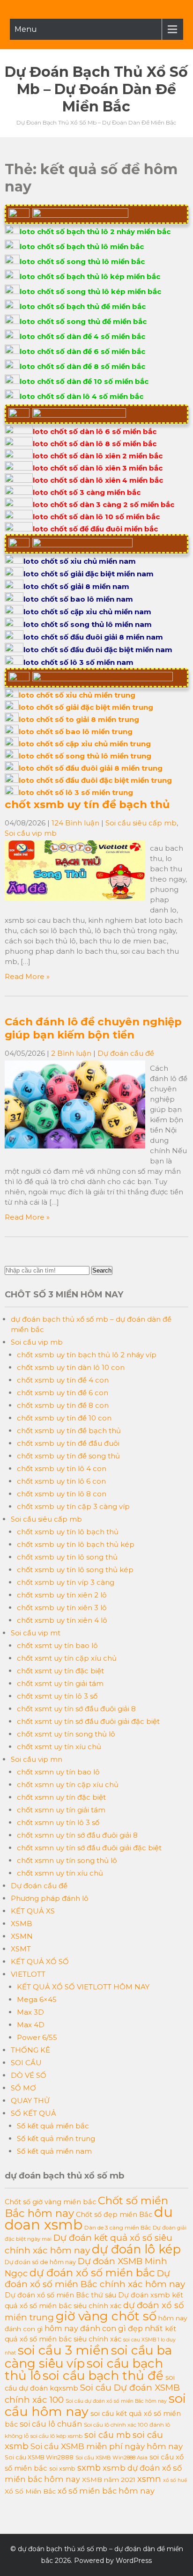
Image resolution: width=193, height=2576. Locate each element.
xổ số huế (175, 2480)
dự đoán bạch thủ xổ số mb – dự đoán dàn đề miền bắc (96, 89)
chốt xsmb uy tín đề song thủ (68, 1456)
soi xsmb (62, 2469)
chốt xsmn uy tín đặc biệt (61, 1797)
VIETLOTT (28, 1974)
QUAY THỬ (30, 2101)
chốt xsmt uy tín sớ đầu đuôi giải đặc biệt (88, 1721)
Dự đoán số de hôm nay (40, 2262)
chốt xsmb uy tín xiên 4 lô (62, 1620)
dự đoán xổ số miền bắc (92, 2273)
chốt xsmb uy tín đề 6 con (63, 1393)
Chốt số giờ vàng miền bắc (50, 2202)
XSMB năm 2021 (109, 2480)
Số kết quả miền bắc (53, 2126)
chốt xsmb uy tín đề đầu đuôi (68, 1443)
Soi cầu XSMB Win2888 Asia (111, 2458)
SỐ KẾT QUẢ (33, 2113)
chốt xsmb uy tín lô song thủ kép (75, 1570)
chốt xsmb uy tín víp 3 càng (66, 1582)
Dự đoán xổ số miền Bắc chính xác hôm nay (95, 2279)
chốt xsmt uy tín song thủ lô (66, 1734)
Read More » (27, 976)
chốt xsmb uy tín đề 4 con (63, 1380)
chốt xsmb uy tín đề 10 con (64, 1418)
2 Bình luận (71, 1053)
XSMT (21, 1949)
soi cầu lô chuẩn (51, 2424)
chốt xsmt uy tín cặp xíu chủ (67, 1658)
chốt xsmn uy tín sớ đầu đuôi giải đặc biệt (89, 1848)
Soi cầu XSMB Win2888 (39, 2457)
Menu (26, 29)
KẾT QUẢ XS (33, 1911)
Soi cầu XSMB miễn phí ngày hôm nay (107, 2446)
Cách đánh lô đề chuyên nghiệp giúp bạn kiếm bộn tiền (93, 1028)
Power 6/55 (37, 2037)
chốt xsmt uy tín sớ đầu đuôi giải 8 (76, 1709)
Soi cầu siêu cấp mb (141, 823)
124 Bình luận (75, 823)
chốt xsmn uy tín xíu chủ (60, 1873)
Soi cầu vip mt (36, 1633)
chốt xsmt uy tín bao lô (57, 1645)
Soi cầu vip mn (37, 1759)
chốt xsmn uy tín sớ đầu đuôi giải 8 (77, 1835)
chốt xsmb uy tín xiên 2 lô (62, 1595)
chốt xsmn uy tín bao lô (58, 1772)
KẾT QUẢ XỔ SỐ (40, 1961)
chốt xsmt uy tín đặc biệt (60, 1671)
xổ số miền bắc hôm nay (106, 2491)
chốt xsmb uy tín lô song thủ (67, 1557)
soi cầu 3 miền (63, 2350)
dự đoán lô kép (136, 2249)
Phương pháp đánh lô (50, 1898)
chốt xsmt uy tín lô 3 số (57, 1696)
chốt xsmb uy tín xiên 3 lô (62, 1608)
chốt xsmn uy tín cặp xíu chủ (68, 1785)
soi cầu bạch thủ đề (103, 2376)
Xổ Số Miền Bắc (30, 2491)
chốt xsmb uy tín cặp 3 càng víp (73, 1506)
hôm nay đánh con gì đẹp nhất (104, 2328)
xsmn (149, 2479)
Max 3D (30, 2012)
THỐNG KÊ (30, 2050)
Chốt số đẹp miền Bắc (114, 2215)
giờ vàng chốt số (106, 2316)
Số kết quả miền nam (54, 2151)
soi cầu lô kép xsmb (56, 2436)
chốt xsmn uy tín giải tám (61, 1810)
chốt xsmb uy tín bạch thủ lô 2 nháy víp (87, 1355)
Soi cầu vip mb (31, 833)
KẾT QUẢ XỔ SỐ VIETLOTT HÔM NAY (83, 1987)
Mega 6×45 (37, 1999)
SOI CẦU (26, 2063)
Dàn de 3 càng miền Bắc (118, 2227)
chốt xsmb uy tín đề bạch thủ (87, 804)
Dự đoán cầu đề (126, 1053)
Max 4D (31, 2025)
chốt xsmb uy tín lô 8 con (62, 1494)
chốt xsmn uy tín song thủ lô (67, 1860)
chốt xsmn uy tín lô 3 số (58, 1822)
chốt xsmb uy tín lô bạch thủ (68, 1532)
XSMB (22, 1924)
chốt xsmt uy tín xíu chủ (59, 1747)
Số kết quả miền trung (56, 2138)
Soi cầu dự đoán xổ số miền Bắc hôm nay (116, 2401)
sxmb (89, 2468)
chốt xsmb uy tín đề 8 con (63, 1405)
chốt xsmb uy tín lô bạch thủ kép (76, 1544)
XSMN (22, 1936)
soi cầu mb (108, 2435)
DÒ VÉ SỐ (29, 2075)
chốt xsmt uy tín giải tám (60, 1683)
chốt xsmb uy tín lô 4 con (62, 1468)
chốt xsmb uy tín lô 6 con (61, 1481)
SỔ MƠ (23, 2088)
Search (102, 1270)
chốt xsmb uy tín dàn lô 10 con (71, 1367)
